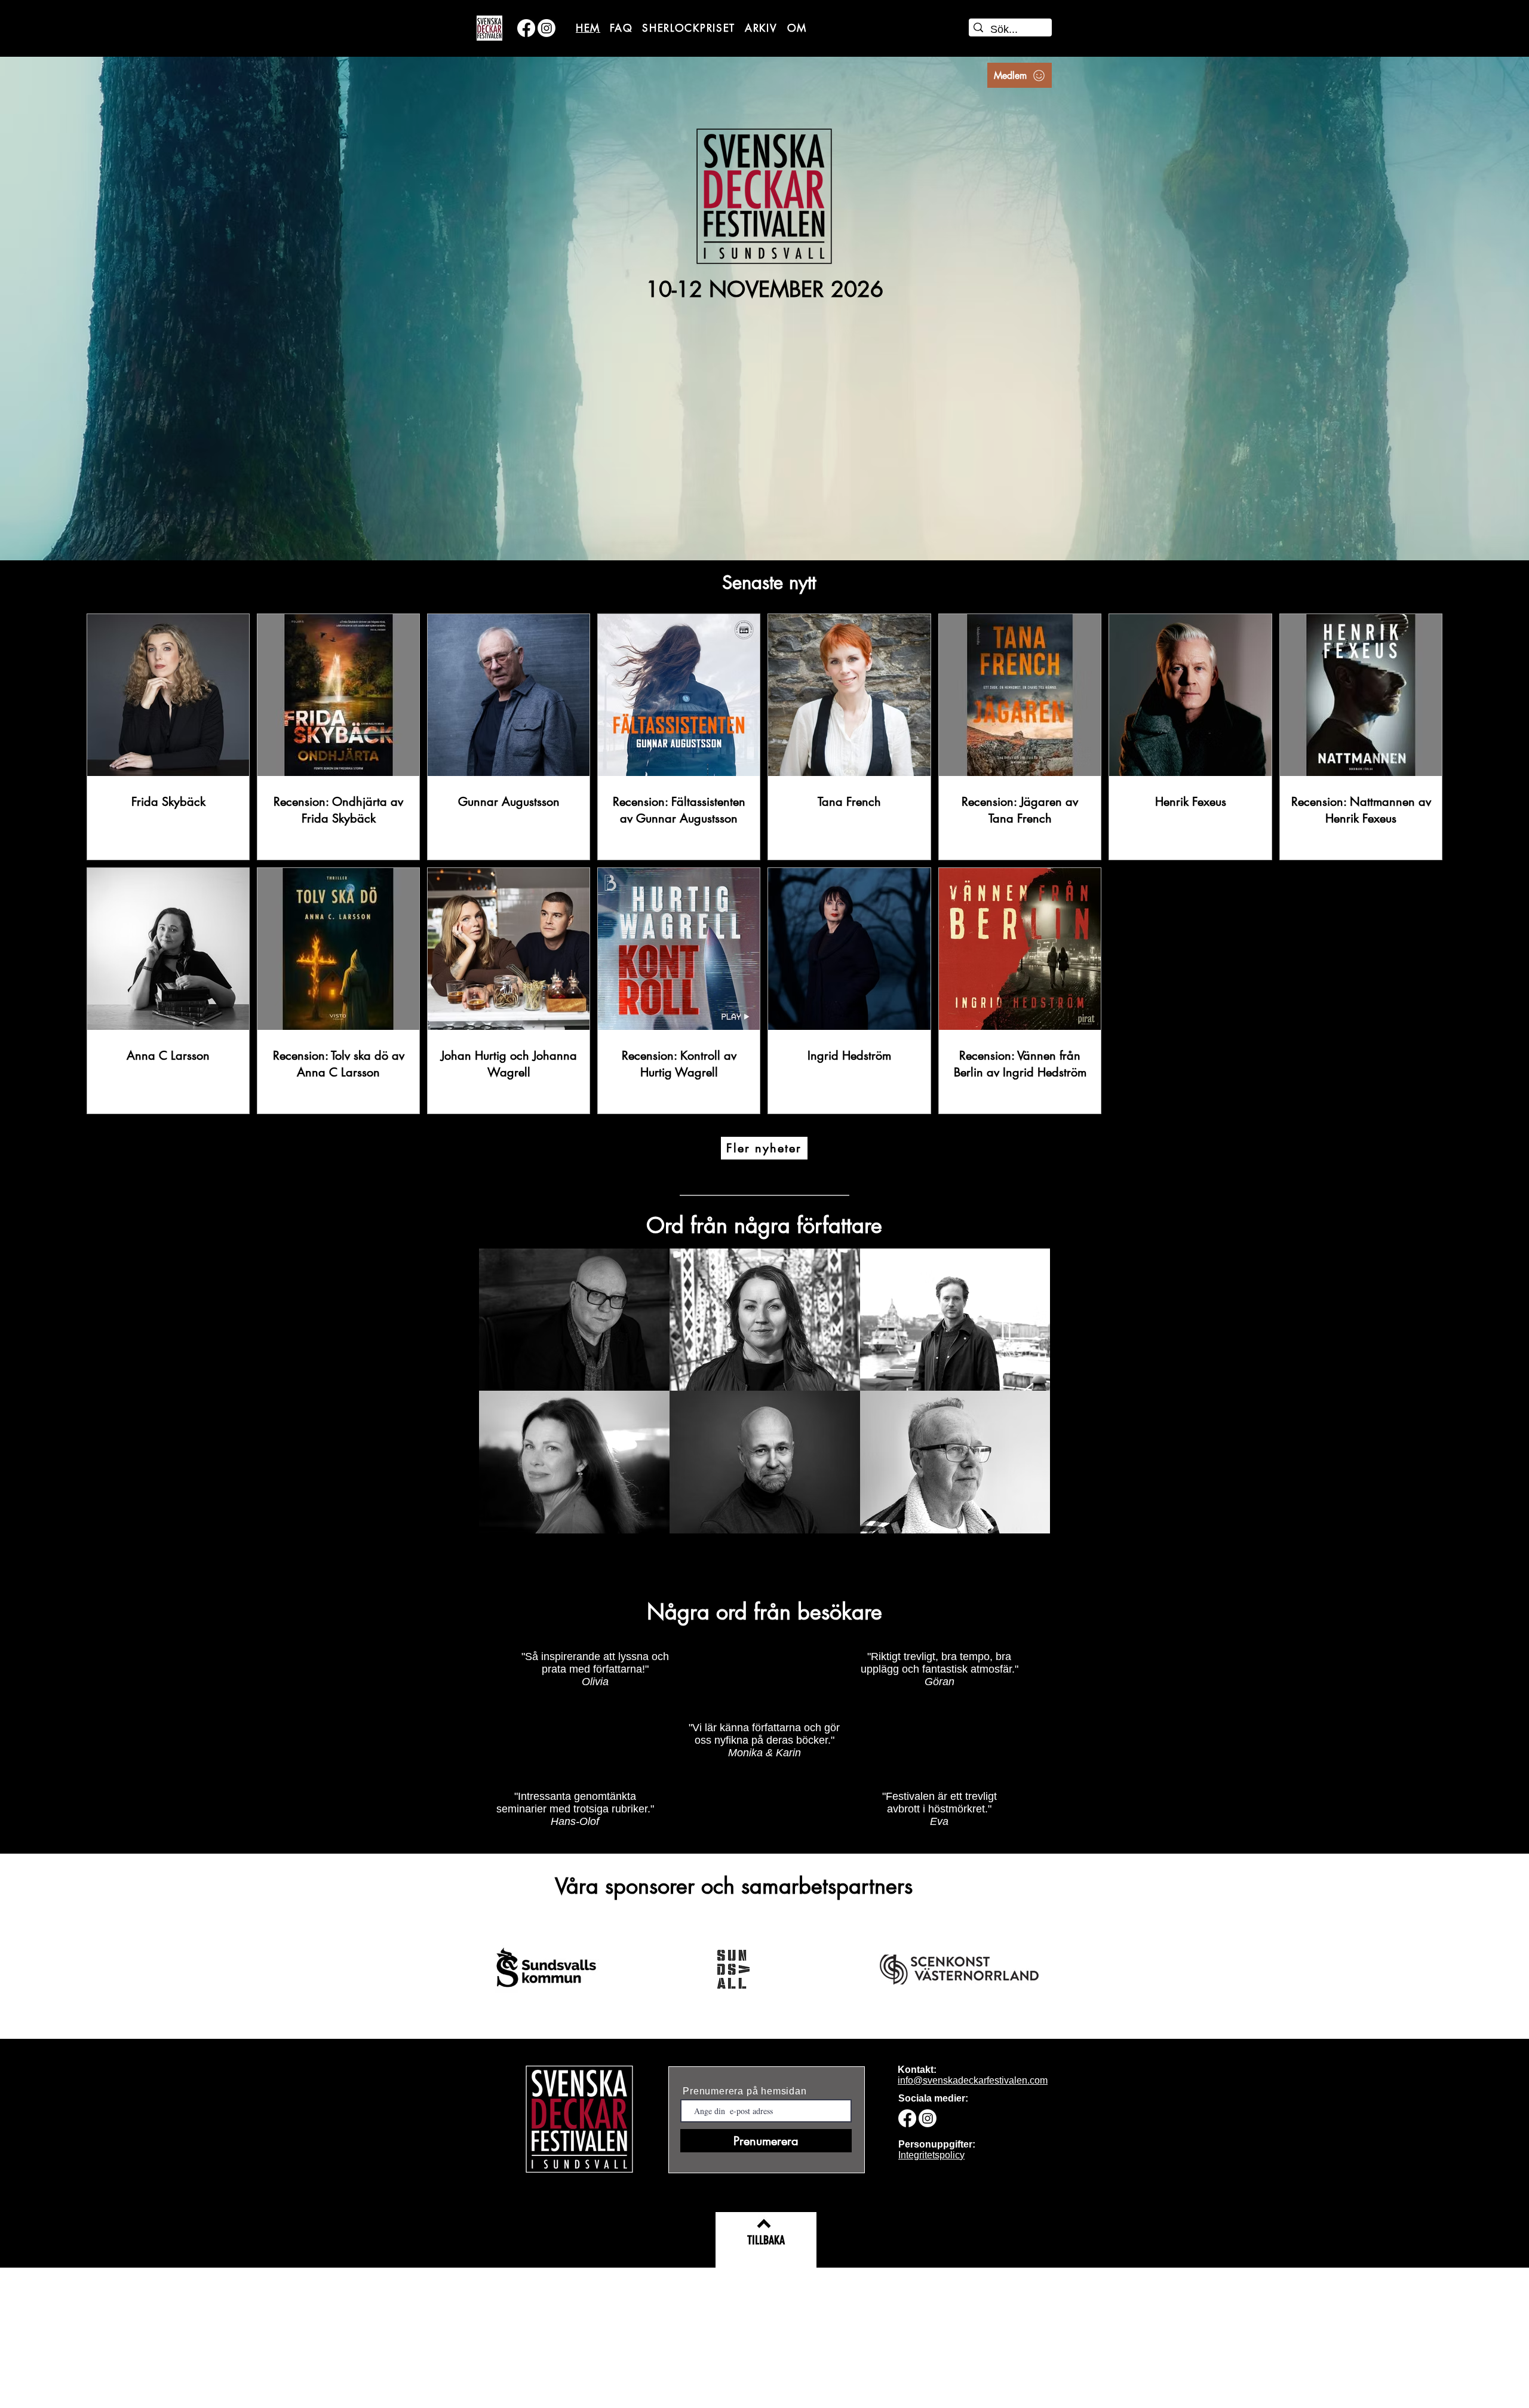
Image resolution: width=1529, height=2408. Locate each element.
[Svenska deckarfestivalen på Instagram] (546, 28)
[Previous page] (702, 1134)
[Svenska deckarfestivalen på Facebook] (526, 28)
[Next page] (827, 1134)
